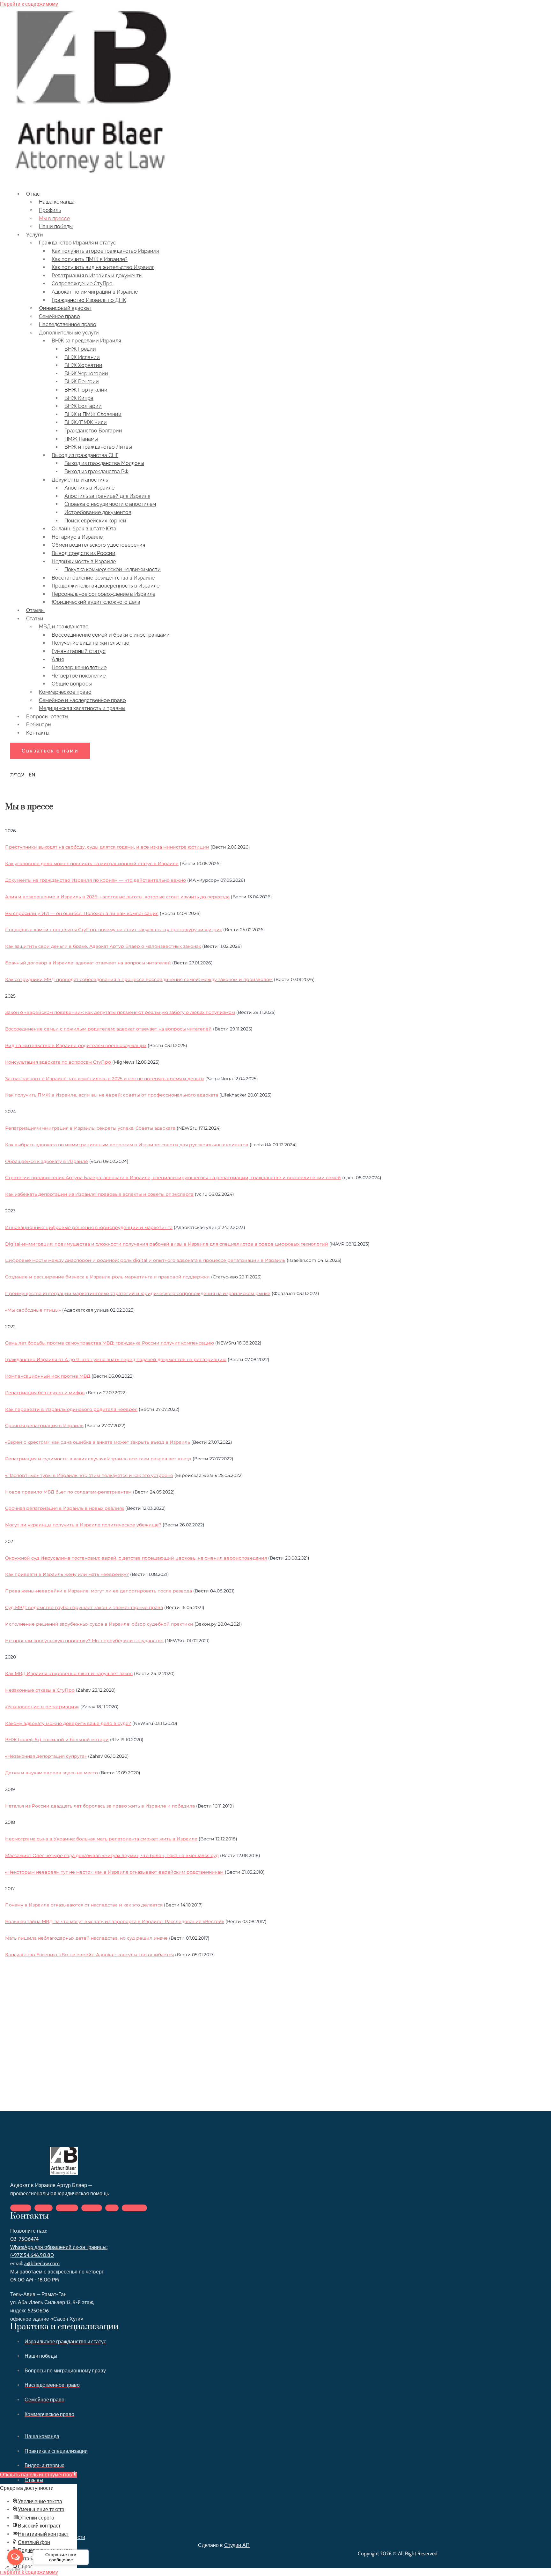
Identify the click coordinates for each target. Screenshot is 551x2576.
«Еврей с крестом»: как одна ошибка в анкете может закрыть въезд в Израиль (98, 1442)
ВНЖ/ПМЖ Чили (86, 422)
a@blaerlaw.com (42, 2263)
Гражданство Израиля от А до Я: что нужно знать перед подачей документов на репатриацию (116, 1359)
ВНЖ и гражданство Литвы (98, 447)
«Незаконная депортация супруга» (46, 1756)
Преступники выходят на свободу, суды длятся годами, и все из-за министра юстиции (107, 847)
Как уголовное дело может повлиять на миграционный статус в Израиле (92, 864)
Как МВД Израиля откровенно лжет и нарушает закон (69, 1674)
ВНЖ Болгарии (83, 406)
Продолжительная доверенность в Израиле (106, 586)
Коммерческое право (65, 692)
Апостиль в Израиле (89, 488)
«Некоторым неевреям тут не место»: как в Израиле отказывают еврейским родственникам (114, 1872)
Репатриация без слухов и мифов (45, 1393)
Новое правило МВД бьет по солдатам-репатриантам (68, 1492)
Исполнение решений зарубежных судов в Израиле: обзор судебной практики (99, 1624)
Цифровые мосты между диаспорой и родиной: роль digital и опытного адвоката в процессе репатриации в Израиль (145, 1260)
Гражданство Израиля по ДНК (89, 300)
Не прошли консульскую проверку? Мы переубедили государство (84, 1641)
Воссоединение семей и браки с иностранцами (111, 635)
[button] (50, 751)
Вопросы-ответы (47, 717)
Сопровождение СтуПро (82, 284)
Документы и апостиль (80, 480)
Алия (58, 659)
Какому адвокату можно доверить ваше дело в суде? (68, 1723)
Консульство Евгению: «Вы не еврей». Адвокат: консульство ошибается (89, 1955)
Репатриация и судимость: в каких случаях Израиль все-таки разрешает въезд (98, 1459)
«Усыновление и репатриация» (42, 1707)
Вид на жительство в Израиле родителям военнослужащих (76, 1045)
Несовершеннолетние (79, 667)
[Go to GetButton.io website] (15, 2569)
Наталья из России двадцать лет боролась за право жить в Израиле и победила (100, 1806)
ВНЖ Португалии (86, 390)
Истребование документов (98, 512)
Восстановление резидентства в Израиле (103, 578)
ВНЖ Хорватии (83, 365)
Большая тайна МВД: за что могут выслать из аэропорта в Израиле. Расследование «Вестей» (115, 1921)
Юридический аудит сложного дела (96, 602)
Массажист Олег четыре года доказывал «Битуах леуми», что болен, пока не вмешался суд (112, 1855)
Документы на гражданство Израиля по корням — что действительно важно (96, 880)
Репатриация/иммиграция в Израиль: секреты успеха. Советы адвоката (90, 1128)
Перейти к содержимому (29, 4)
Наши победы (56, 226)
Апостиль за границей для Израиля (107, 496)
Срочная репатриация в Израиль (44, 1426)
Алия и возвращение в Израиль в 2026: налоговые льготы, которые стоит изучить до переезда (117, 897)
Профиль (50, 210)
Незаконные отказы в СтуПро (40, 1690)
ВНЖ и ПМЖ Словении (93, 414)
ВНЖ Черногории (86, 374)
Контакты (38, 733)
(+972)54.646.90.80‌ (32, 2255)
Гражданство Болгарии (93, 431)
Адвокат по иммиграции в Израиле (95, 292)
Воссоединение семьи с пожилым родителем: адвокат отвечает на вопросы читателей (108, 1029)
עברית (17, 775)
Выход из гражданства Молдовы (104, 463)
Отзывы (35, 610)
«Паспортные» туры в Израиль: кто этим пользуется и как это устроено (89, 1475)
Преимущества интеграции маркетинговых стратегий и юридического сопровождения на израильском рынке (138, 1293)
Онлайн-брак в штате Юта (84, 529)
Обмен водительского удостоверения (98, 545)
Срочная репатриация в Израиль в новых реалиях (65, 1508)
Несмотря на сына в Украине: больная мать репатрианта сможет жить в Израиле (101, 1839)
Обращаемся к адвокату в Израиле (47, 1161)
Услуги (35, 235)
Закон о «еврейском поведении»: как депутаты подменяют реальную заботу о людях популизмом (120, 1012)
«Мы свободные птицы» (33, 1310)
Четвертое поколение (79, 676)
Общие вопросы (72, 684)
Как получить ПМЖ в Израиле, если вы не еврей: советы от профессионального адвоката (112, 1095)
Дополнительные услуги (69, 333)
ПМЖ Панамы (81, 439)
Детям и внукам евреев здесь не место (51, 1773)
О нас (33, 194)
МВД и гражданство (64, 627)
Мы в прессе (54, 218)
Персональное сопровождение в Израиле (103, 594)
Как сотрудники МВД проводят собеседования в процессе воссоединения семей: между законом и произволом (139, 979)
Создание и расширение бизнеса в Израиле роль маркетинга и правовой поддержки (107, 1277)
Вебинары (39, 725)
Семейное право (59, 316)
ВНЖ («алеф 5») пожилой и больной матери (57, 1740)
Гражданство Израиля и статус (77, 243)
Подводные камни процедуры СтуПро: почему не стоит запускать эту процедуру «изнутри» (114, 930)
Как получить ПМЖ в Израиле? (90, 259)
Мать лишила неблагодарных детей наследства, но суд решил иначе (86, 1938)
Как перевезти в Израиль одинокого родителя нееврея (71, 1409)
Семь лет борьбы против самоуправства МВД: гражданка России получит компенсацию (110, 1343)
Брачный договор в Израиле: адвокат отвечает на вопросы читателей (88, 963)
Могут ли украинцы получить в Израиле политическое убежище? (83, 1525)
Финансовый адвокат (65, 308)
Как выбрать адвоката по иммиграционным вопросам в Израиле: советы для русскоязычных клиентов (127, 1145)
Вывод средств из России (84, 553)
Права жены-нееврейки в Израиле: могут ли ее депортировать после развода (99, 1591)
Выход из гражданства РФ (96, 472)
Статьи (35, 619)
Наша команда (57, 202)
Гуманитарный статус (79, 651)
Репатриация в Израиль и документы (97, 276)
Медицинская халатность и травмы (82, 708)
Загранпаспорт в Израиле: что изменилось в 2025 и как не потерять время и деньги (105, 1079)
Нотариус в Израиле (77, 537)
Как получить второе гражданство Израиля (105, 251)
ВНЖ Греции (80, 349)
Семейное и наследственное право (82, 700)
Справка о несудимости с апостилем (110, 504)
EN (32, 775)
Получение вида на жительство (91, 643)
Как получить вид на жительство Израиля (103, 267)
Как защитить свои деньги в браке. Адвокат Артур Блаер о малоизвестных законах (103, 946)
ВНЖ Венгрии (82, 382)
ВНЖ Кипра (79, 398)
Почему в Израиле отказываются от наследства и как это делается (84, 1905)
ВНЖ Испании (82, 357)
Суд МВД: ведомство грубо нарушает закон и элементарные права (84, 1607)
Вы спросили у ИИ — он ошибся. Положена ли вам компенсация (82, 913)
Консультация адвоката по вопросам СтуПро (58, 1062)
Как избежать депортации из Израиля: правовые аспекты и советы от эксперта (99, 1194)
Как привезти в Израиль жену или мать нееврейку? (67, 1574)
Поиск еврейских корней (95, 521)
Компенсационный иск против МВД (48, 1376)
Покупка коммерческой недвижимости (113, 569)
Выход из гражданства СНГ (85, 455)
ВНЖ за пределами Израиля (86, 341)
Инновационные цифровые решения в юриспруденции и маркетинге (89, 1227)
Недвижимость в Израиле (84, 562)
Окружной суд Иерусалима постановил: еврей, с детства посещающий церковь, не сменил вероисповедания (136, 1558)
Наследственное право (68, 324)
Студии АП (237, 2545)
